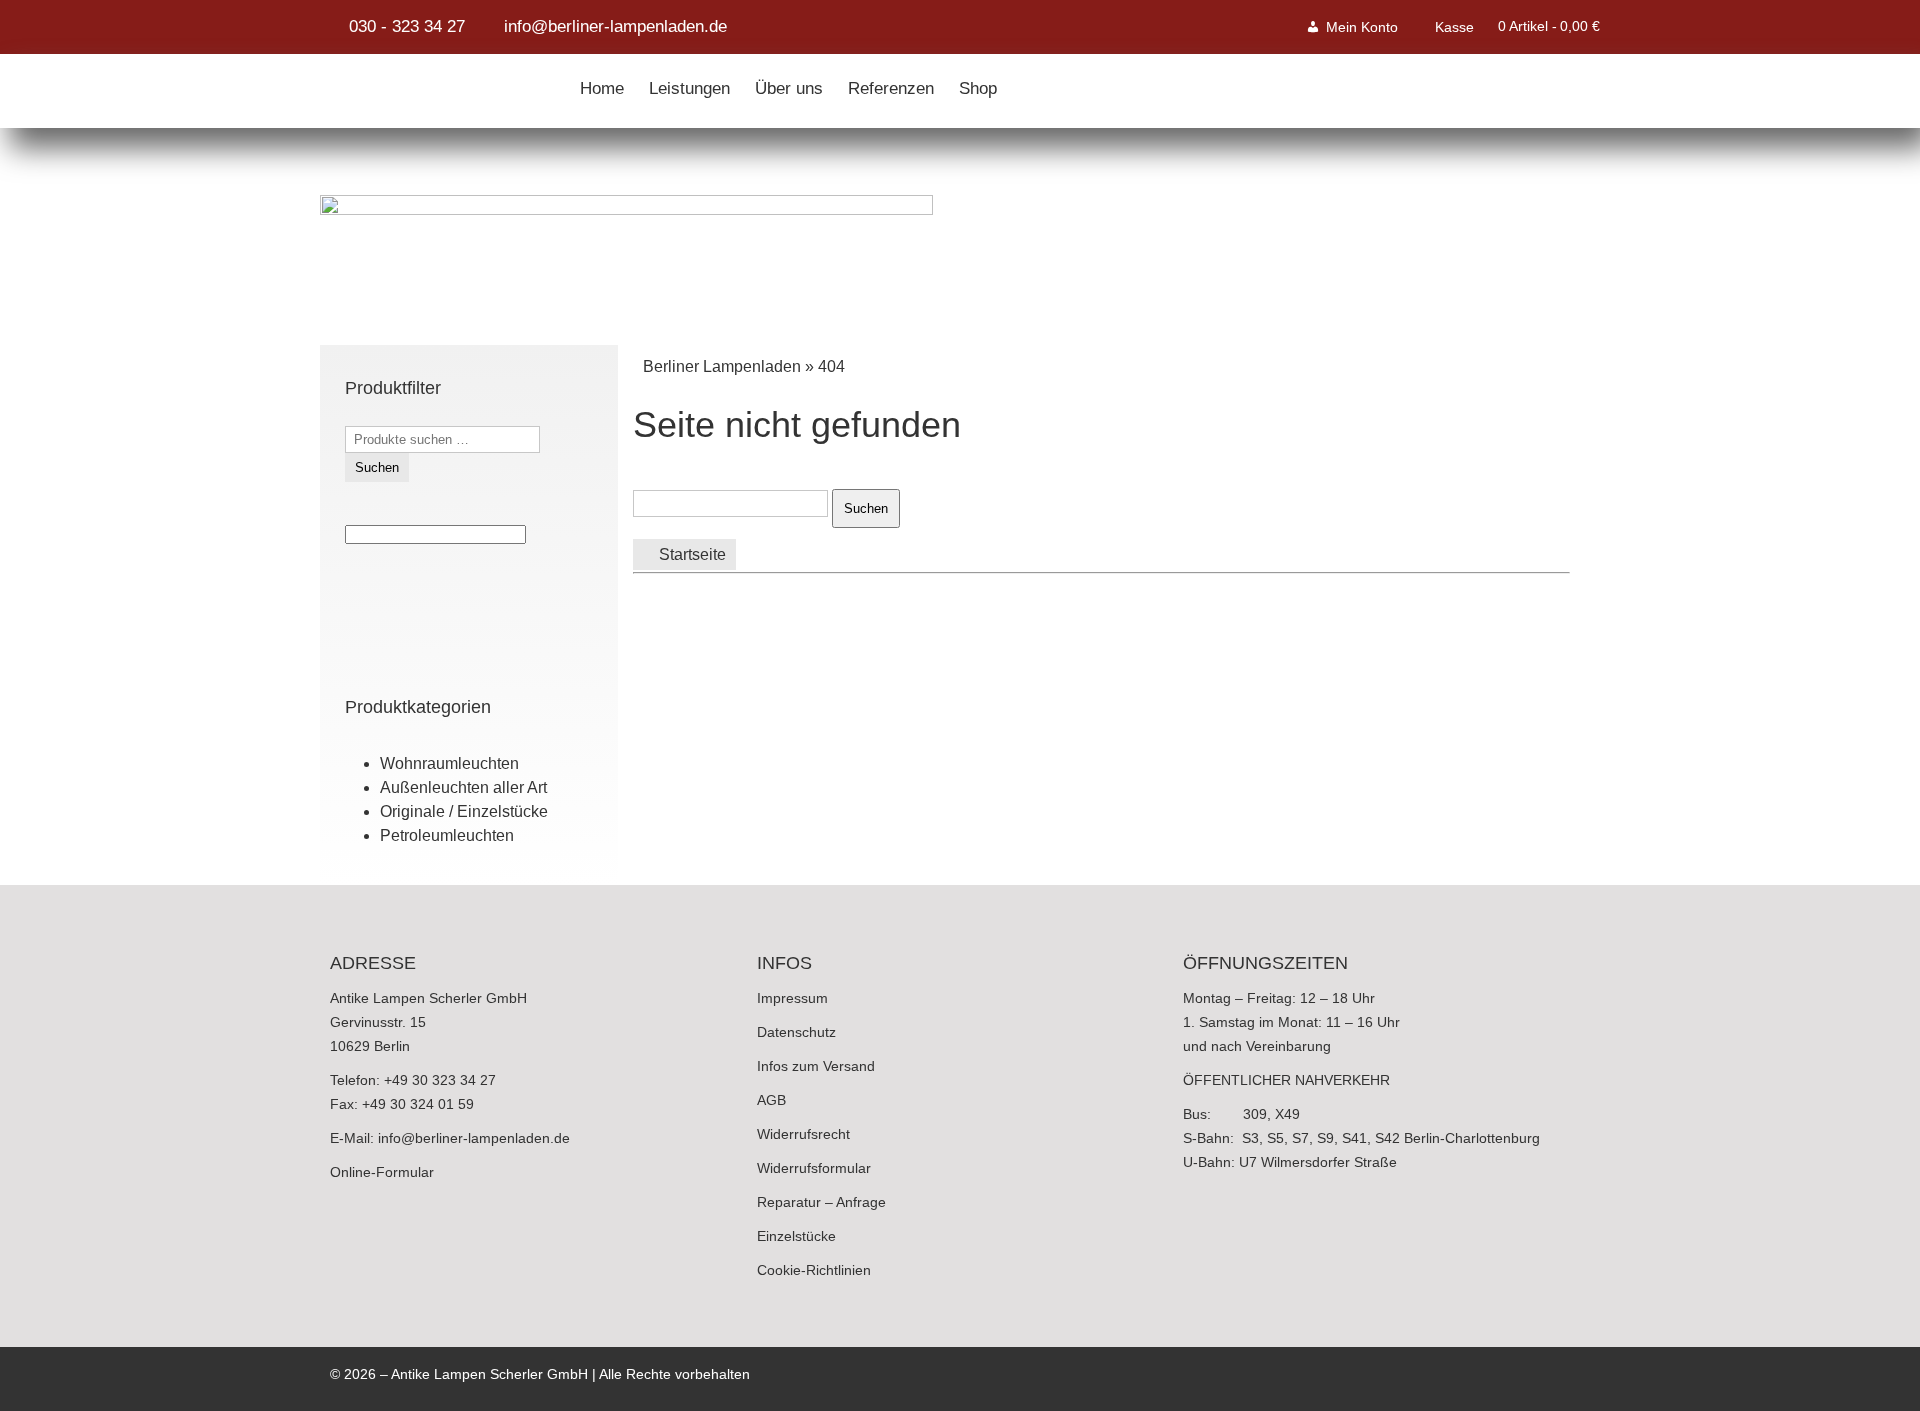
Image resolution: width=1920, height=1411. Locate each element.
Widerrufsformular (814, 1168)
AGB (771, 1100)
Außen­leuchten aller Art (463, 787)
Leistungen (689, 84)
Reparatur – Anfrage (821, 1202)
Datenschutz (796, 1032)
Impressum (792, 998)
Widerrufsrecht (803, 1134)
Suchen (377, 467)
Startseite (690, 554)
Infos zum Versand (816, 1066)
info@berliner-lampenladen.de (474, 1138)
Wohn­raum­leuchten (449, 763)
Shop (978, 84)
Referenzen (891, 84)
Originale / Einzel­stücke (464, 811)
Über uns (789, 84)
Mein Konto (1362, 27)
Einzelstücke (796, 1236)
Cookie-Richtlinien (814, 1270)
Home (602, 84)
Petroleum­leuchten (447, 835)
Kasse (1454, 27)
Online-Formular (382, 1172)
